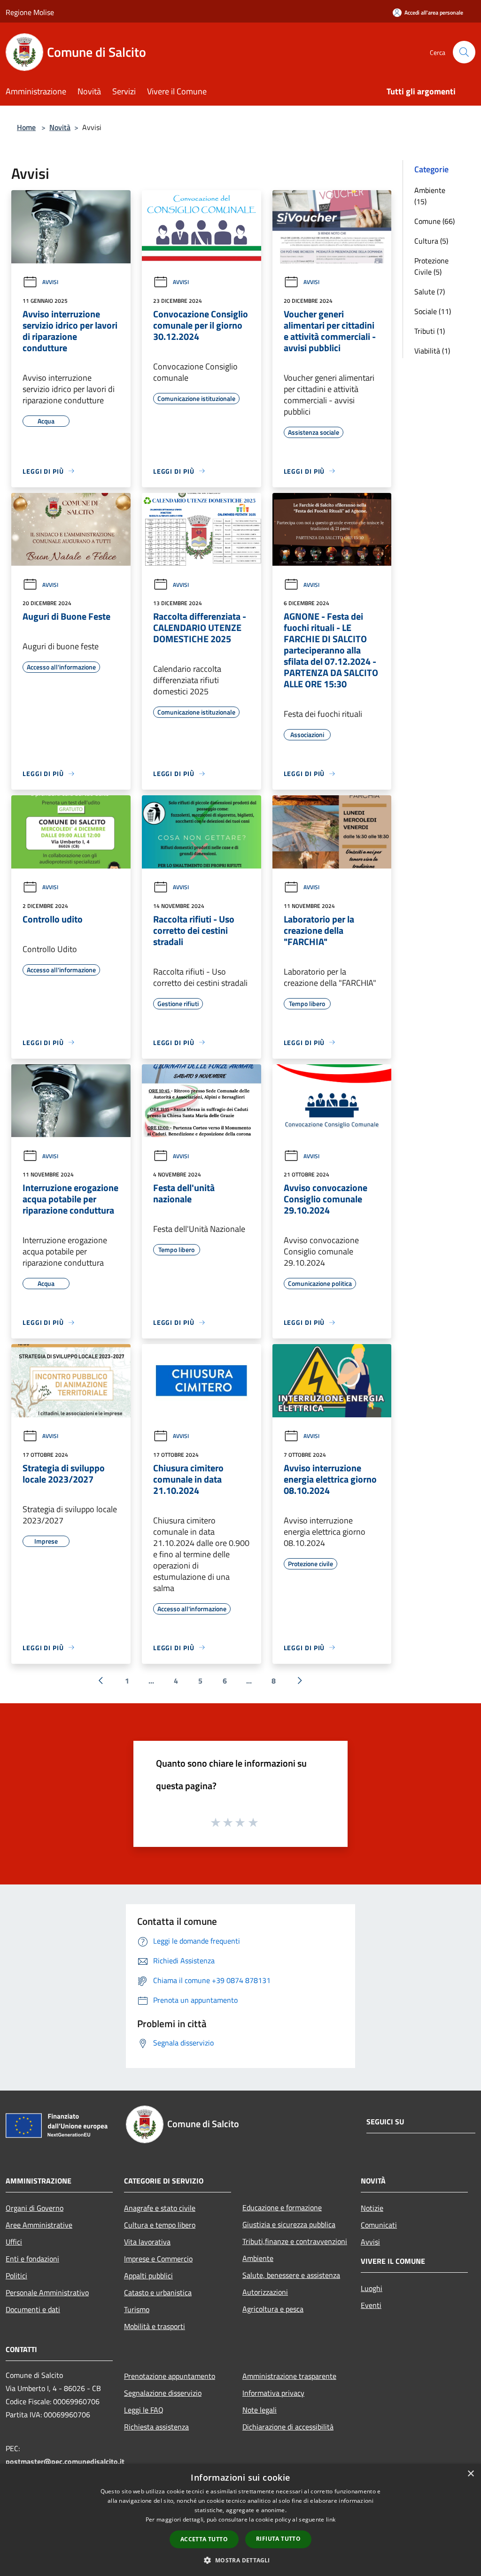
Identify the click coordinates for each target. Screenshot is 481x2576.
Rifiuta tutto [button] (278, 2539)
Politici (16, 2276)
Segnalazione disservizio (163, 2393)
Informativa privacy (273, 2393)
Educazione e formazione (282, 2207)
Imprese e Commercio (158, 2259)
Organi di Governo (35, 2208)
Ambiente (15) (430, 196)
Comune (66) (434, 221)
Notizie (372, 2208)
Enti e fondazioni (32, 2259)
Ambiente (258, 2258)
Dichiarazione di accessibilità (288, 2427)
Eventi (371, 2305)
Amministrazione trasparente (289, 2376)
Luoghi (372, 2288)
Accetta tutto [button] (204, 2539)
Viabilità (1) (432, 351)
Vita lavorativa (147, 2242)
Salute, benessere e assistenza (291, 2275)
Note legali (260, 2410)
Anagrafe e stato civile (160, 2208)
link (331, 2519)
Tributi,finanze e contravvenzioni (295, 2241)
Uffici (14, 2242)
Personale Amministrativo (47, 2292)
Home (26, 127)
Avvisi (50, 282)
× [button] (470, 2474)
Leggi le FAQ (144, 2410)
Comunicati (379, 2225)
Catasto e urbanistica (158, 2292)
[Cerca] (464, 52)
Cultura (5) (431, 241)
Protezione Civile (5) (431, 266)
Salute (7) (430, 292)
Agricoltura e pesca (273, 2309)
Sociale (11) (433, 311)
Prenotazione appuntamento (170, 2376)
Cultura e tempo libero (160, 2225)
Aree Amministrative (39, 2225)
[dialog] (240, 2520)
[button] (240, 2560)
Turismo (137, 2309)
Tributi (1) (430, 331)
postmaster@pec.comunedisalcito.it (65, 2461)
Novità (60, 127)
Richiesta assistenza (156, 2427)
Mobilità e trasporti (155, 2326)
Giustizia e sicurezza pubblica (289, 2224)
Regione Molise (30, 12)
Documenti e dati (33, 2309)
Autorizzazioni (265, 2292)
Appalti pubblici (148, 2276)
